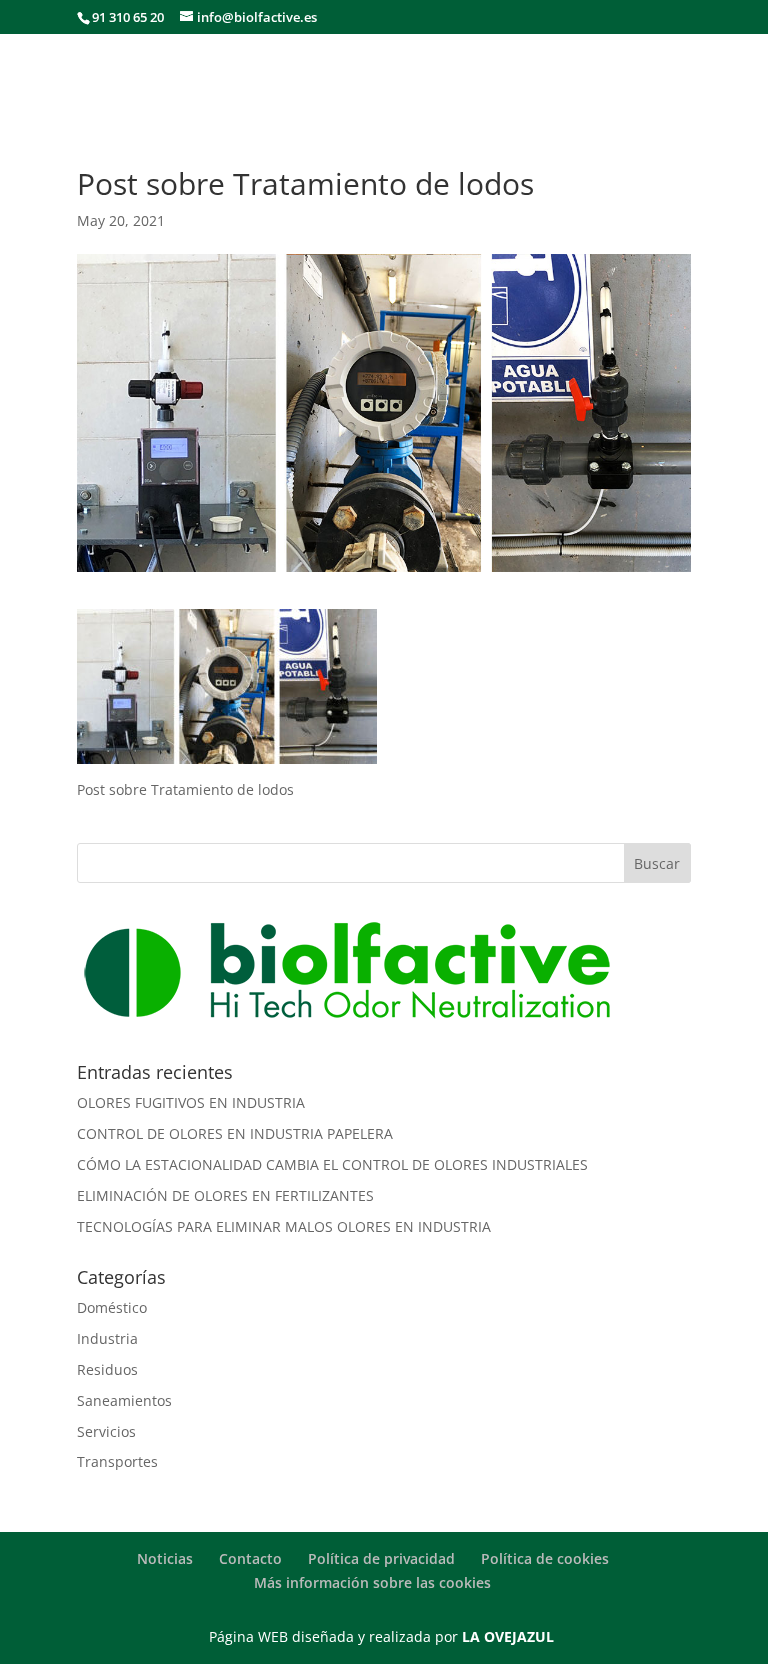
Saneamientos (124, 1400)
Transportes (117, 1461)
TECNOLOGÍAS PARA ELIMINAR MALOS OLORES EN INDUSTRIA (284, 1226)
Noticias (165, 1558)
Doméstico (112, 1307)
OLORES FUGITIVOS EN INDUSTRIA (191, 1102)
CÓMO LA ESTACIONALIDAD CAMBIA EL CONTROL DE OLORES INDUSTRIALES (332, 1164)
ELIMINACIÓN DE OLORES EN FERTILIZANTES (225, 1195)
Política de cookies (545, 1558)
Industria (107, 1338)
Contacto (250, 1558)
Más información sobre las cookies (372, 1582)
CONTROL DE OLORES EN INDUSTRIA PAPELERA (235, 1133)
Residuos (107, 1369)
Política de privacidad (381, 1558)
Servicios (106, 1431)
